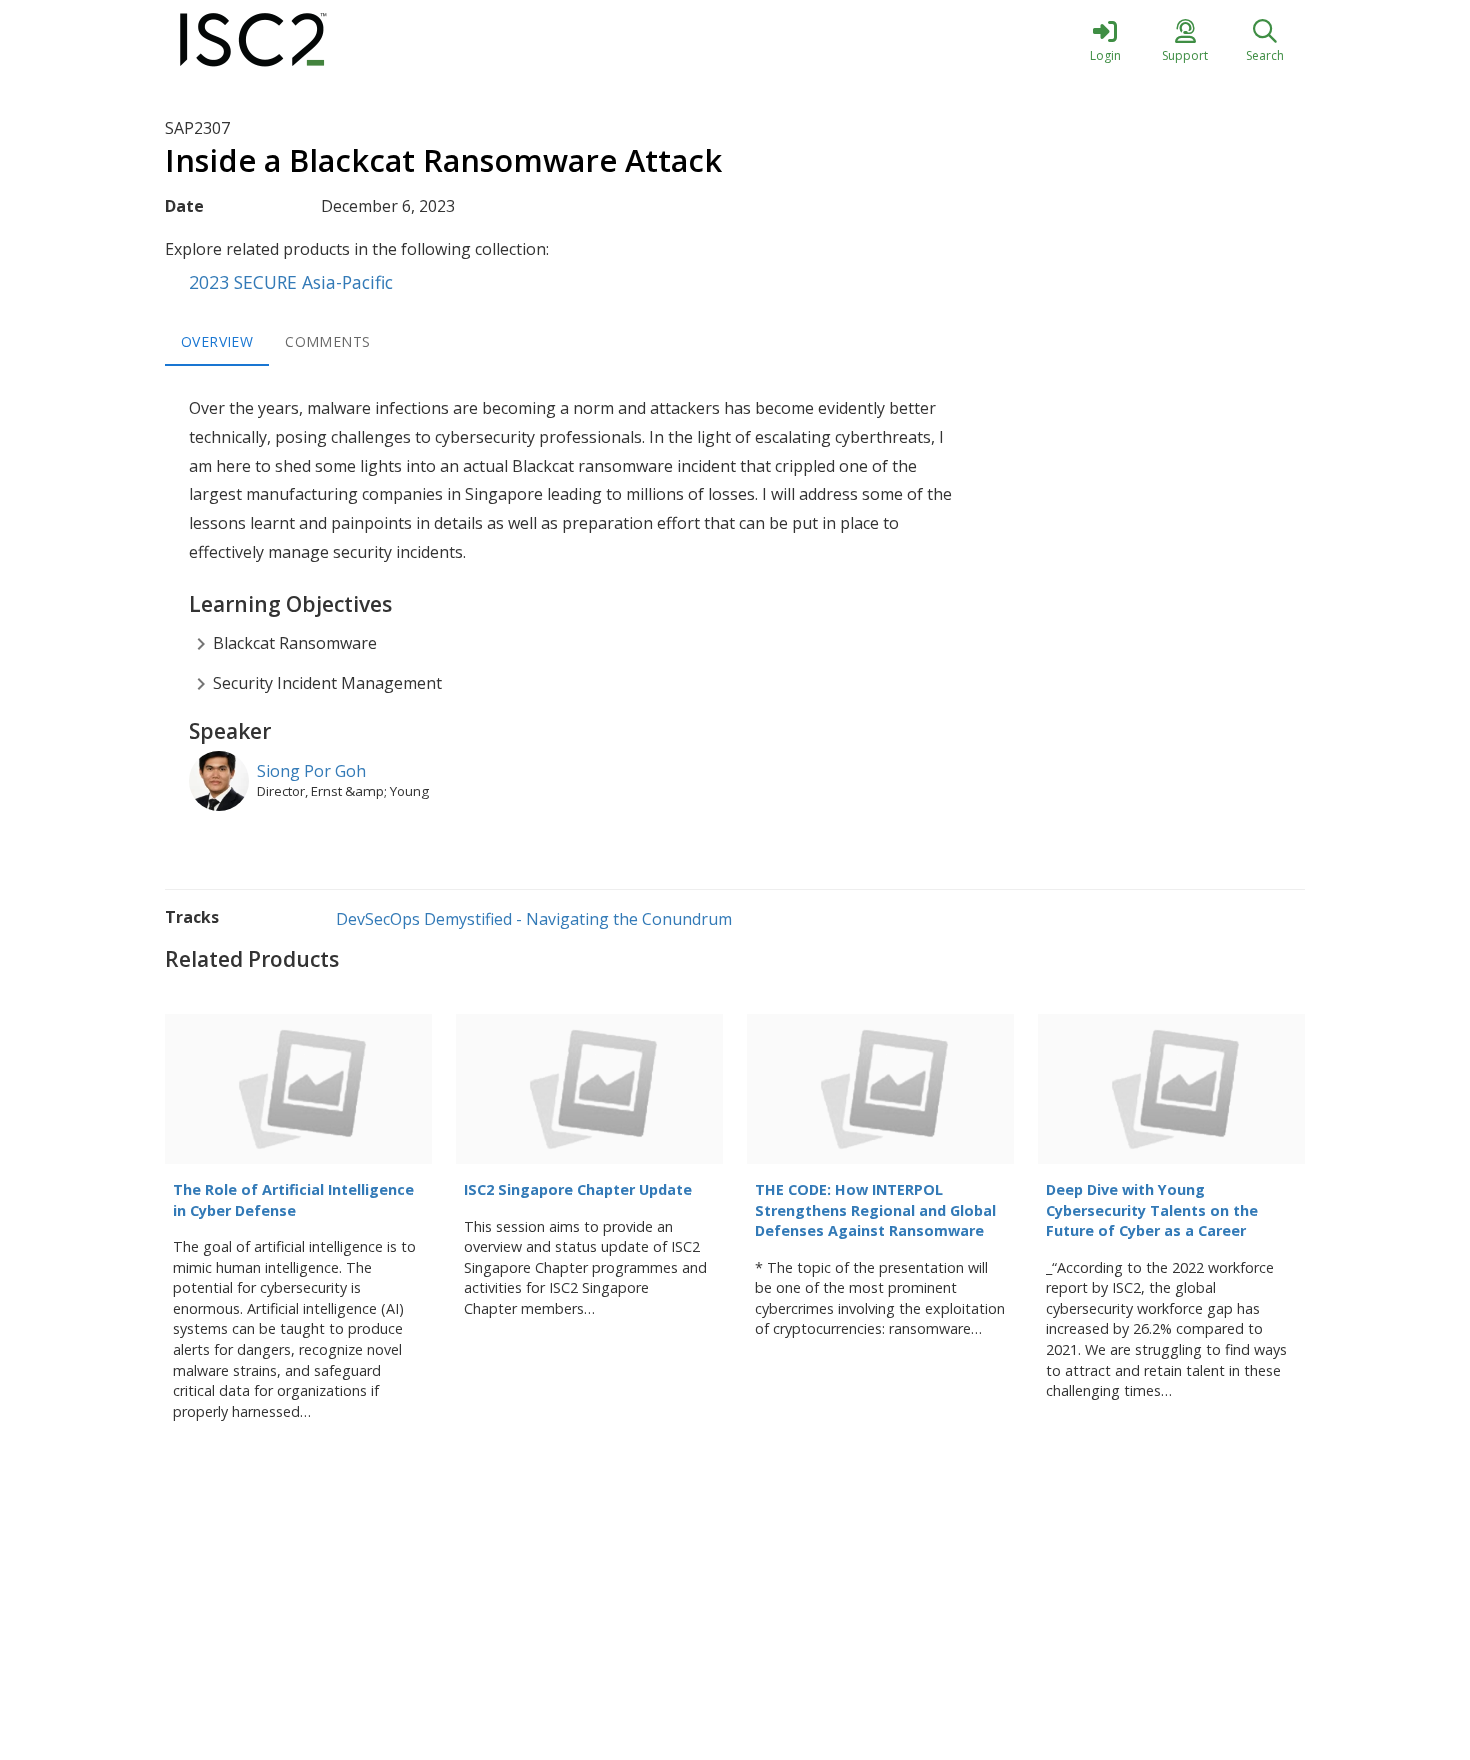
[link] (1105, 40)
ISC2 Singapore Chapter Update (578, 1189)
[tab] (217, 342)
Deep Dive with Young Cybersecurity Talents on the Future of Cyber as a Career (1152, 1210)
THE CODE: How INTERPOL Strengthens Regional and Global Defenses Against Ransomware (875, 1210)
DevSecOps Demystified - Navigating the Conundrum (534, 919)
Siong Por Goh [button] (311, 771)
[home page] (355, 40)
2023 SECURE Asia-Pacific (291, 282)
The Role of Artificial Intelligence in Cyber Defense (293, 1200)
